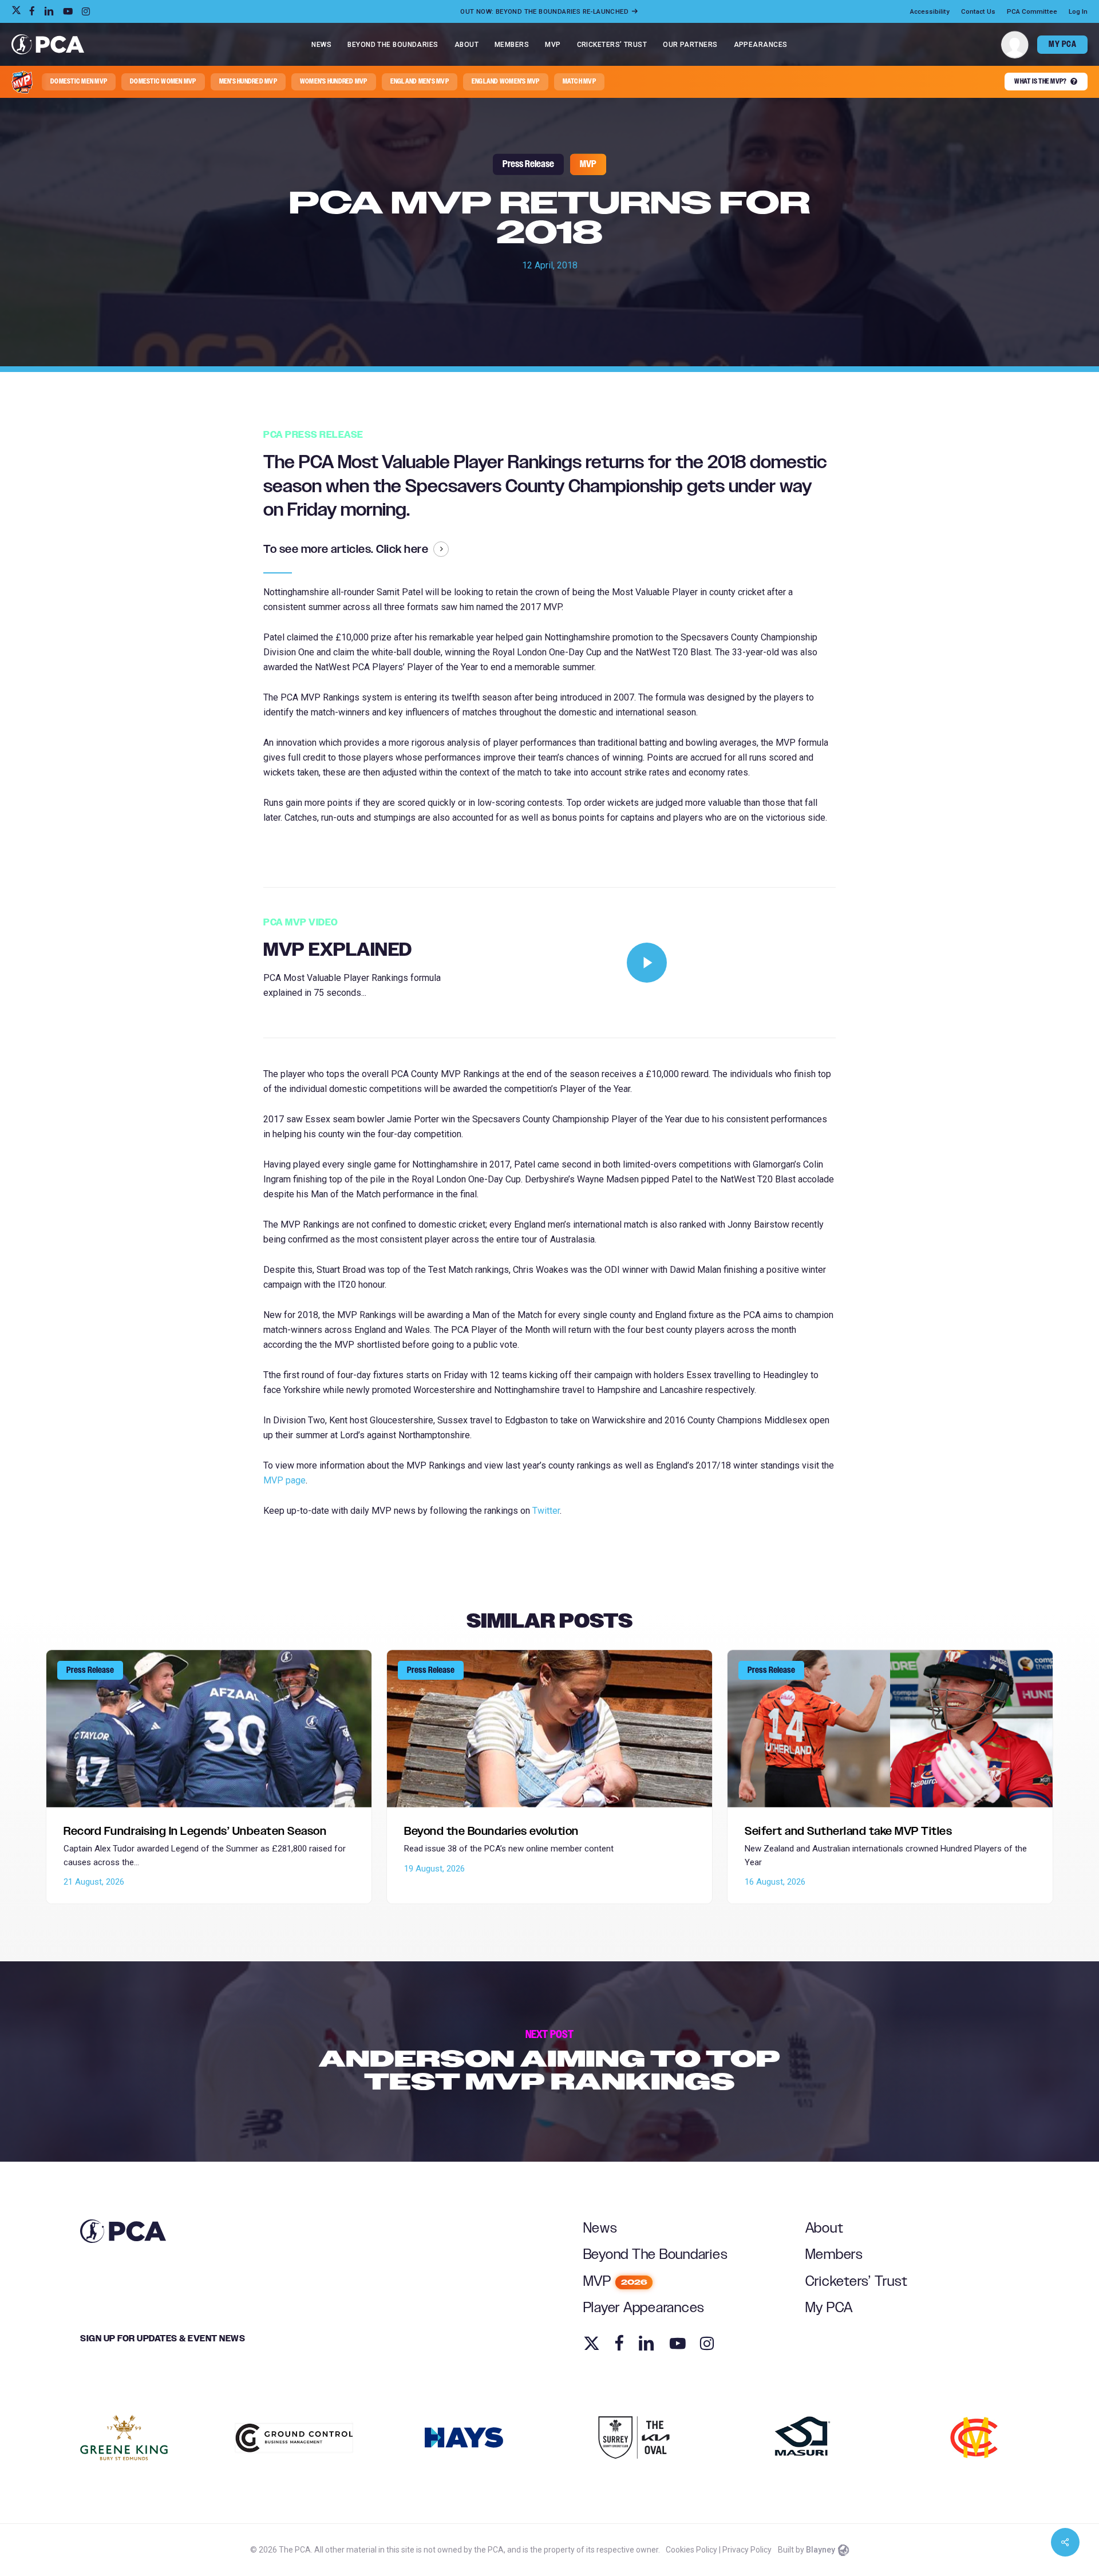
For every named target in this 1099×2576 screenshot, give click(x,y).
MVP (588, 164)
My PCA (829, 2308)
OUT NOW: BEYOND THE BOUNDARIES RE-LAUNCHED (545, 11)
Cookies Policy (691, 2550)
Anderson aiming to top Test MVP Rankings (549, 2061)
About (825, 2228)
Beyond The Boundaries (656, 2255)
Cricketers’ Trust (857, 2282)
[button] (79, 82)
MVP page (284, 1480)
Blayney (821, 2550)
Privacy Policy (747, 2550)
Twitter (546, 1511)
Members (834, 2255)
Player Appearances (644, 2308)
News (600, 2228)
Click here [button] (402, 549)
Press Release (528, 164)
